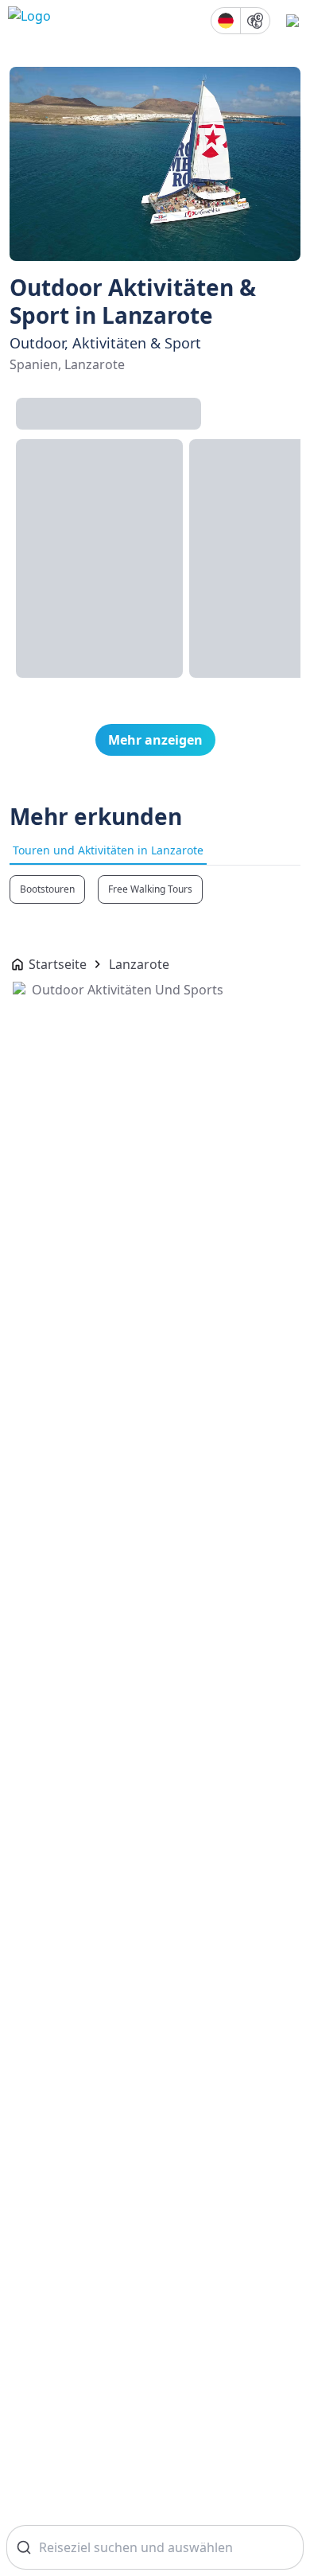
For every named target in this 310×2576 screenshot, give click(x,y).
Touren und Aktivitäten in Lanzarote (108, 850)
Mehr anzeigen (155, 740)
